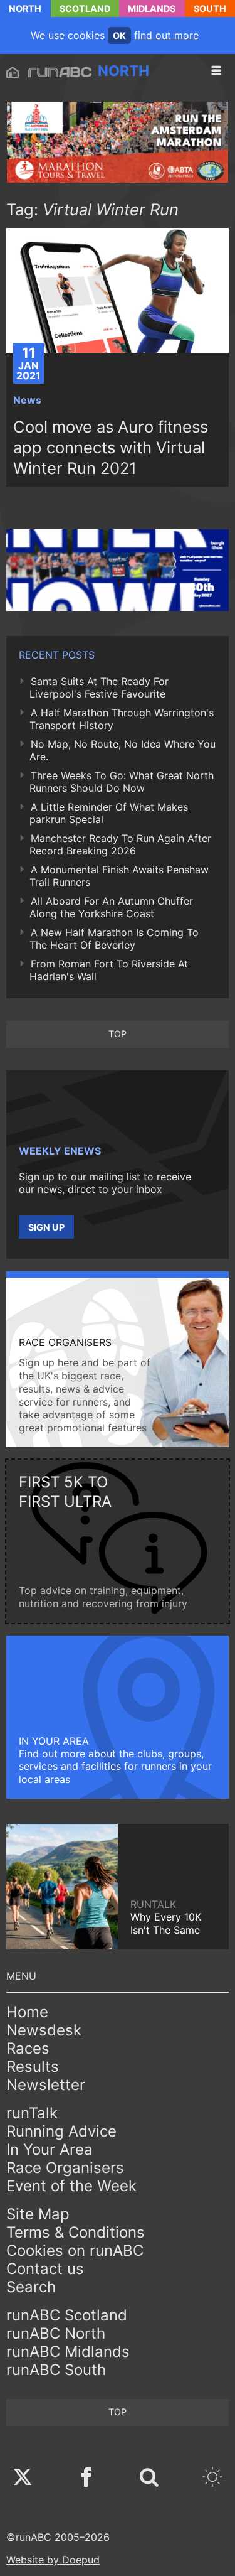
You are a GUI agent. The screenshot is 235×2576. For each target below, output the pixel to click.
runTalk (32, 2113)
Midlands (152, 8)
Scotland (85, 8)
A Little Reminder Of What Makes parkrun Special (109, 813)
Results (33, 2067)
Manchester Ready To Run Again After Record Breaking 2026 (120, 844)
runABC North (56, 2333)
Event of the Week (71, 2186)
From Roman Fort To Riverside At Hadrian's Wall (109, 970)
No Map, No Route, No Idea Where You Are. (123, 750)
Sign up (46, 1227)
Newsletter (46, 2085)
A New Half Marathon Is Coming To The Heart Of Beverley (114, 939)
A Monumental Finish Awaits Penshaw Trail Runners (119, 876)
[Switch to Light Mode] (212, 2478)
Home (27, 2012)
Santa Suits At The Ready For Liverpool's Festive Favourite (99, 687)
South (210, 8)
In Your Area (50, 2149)
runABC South (56, 2370)
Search (31, 2287)
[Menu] (216, 71)
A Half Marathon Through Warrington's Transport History (122, 719)
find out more (166, 35)
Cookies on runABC (75, 2250)
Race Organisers (65, 2168)
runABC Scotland (67, 2315)
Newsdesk (44, 2030)
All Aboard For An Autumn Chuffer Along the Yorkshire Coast (111, 907)
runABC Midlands (68, 2352)
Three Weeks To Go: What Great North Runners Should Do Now (122, 782)
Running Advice (61, 2131)
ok (119, 35)
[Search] (149, 2478)
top (118, 1034)
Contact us (45, 2269)
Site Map (38, 2214)
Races (28, 2048)
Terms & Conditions (76, 2232)
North (25, 8)
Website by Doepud (53, 2560)
